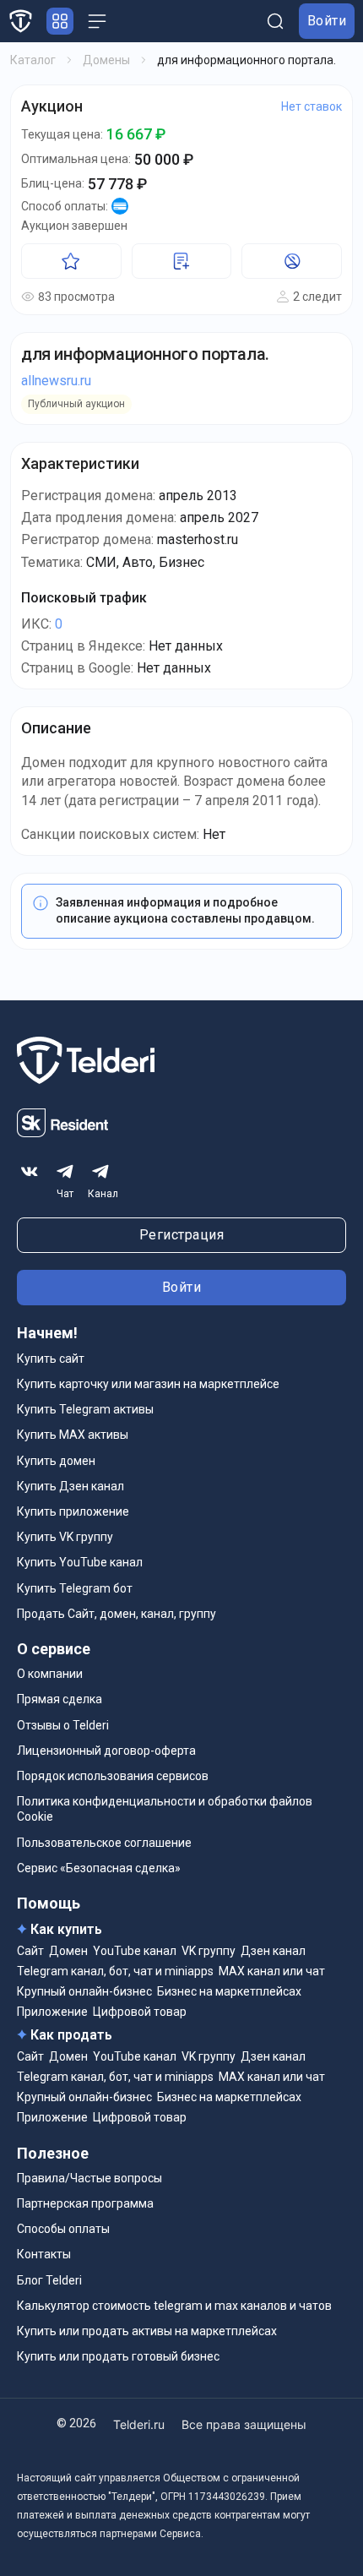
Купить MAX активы (73, 1435)
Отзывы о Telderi (63, 1725)
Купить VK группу (65, 1537)
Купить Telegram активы (85, 1409)
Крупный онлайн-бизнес (84, 1991)
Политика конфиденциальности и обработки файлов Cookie (165, 1809)
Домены (106, 60)
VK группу (209, 1951)
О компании (50, 1674)
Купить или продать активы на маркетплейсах (147, 2331)
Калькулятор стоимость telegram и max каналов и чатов (174, 2306)
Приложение (52, 2012)
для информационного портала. (145, 354)
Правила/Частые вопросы (89, 2178)
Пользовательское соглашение (104, 1843)
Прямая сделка (60, 1699)
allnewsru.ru (56, 381)
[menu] (97, 21)
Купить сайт (51, 1359)
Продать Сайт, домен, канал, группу (116, 1614)
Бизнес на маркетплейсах (229, 1991)
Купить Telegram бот (75, 1588)
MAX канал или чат (272, 1971)
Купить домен (56, 1461)
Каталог (33, 60)
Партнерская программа (85, 2203)
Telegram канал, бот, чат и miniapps (115, 1971)
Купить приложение (73, 1511)
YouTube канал (135, 1951)
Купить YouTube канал (80, 1562)
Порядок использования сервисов (113, 1776)
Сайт (30, 1951)
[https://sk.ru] (62, 1133)
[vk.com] (30, 1172)
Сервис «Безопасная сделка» (99, 1868)
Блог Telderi (49, 2280)
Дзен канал (273, 1951)
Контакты (44, 2254)
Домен (68, 1951)
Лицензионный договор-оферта (106, 1751)
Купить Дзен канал (70, 1486)
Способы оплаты (63, 2229)
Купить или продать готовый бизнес (118, 2356)
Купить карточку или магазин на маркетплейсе (148, 1384)
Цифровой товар (140, 2012)
